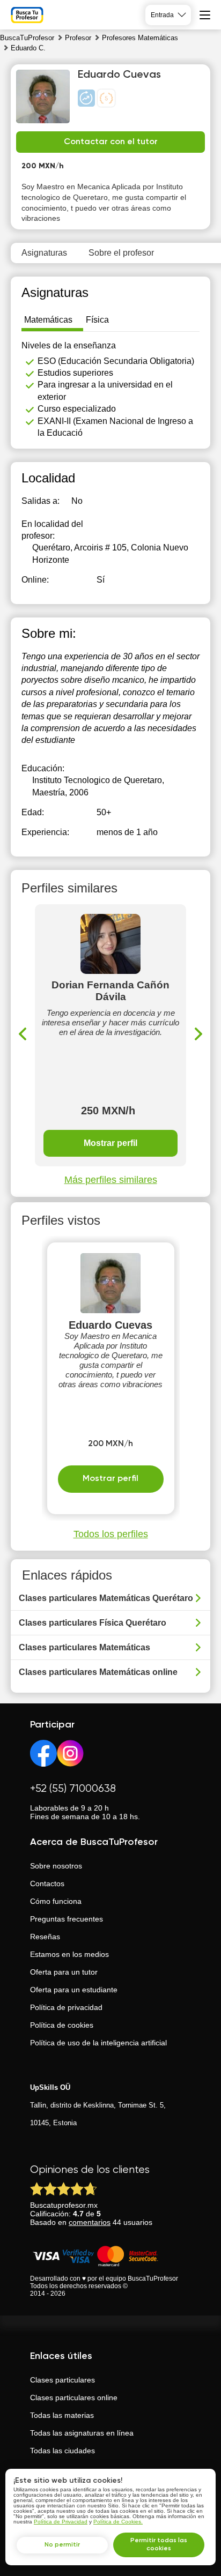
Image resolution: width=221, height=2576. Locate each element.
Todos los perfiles (111, 1534)
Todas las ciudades (62, 2451)
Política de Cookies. (118, 2522)
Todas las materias (62, 2415)
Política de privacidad (66, 2007)
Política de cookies (62, 2025)
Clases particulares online (74, 2398)
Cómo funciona (56, 1901)
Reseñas (45, 1937)
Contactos (47, 1883)
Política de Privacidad (61, 2522)
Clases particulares (62, 2380)
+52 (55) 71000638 (73, 1789)
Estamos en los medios (69, 1954)
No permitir (62, 2545)
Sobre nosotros (56, 1866)
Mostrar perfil (110, 1143)
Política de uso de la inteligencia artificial (98, 2043)
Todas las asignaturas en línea (82, 2433)
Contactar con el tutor (111, 142)
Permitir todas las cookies (159, 2545)
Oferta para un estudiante (74, 1990)
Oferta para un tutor (64, 1972)
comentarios (90, 2222)
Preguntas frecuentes (67, 1919)
